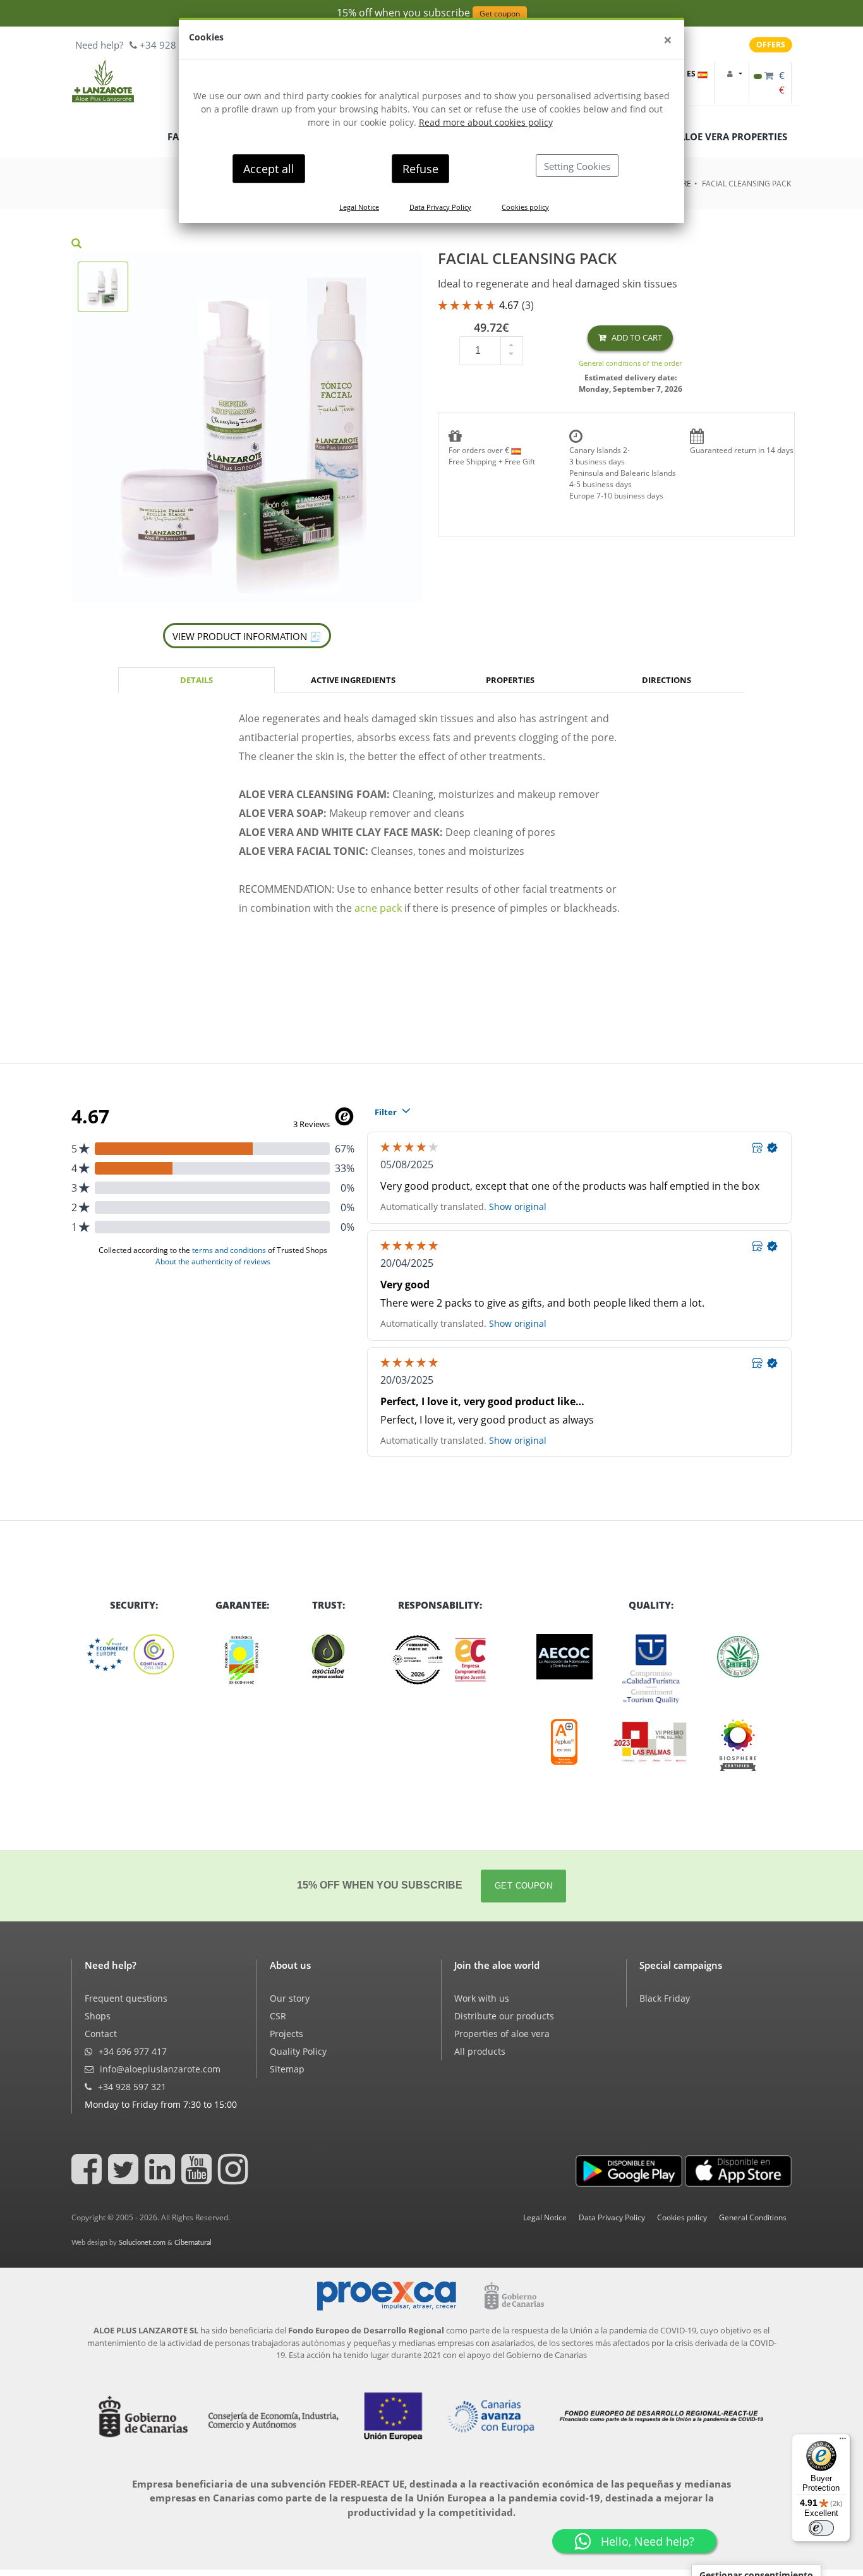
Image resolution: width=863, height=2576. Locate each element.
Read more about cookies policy (486, 122)
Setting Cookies (577, 166)
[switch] (821, 2528)
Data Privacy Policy (440, 207)
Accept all (269, 169)
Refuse (420, 169)
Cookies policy (525, 207)
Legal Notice (359, 207)
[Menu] (843, 2441)
